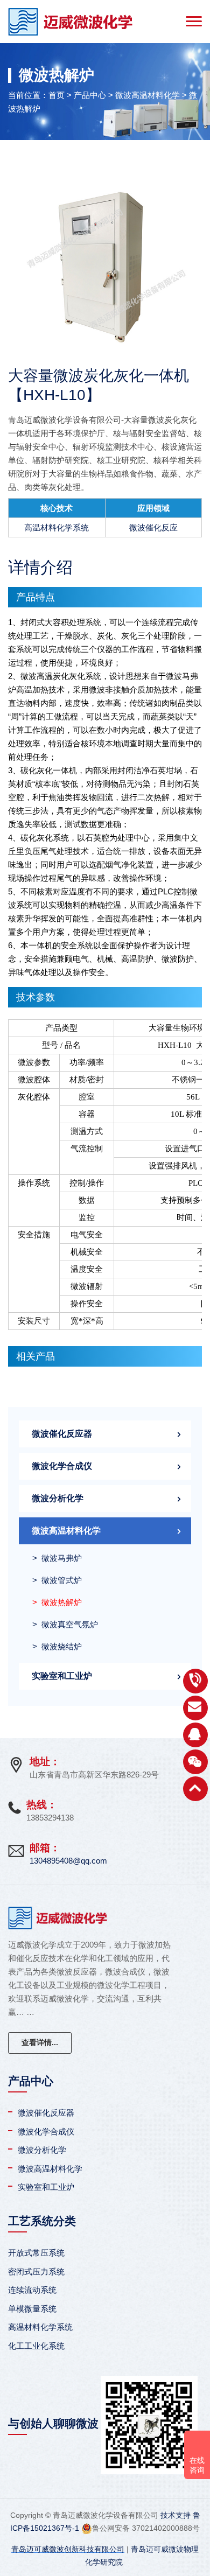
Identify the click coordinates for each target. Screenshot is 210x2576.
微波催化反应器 (62, 1434)
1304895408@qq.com (68, 1861)
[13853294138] (195, 1681)
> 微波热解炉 (57, 1602)
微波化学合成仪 (62, 1466)
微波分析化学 (58, 1498)
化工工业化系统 (36, 2346)
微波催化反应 (153, 527)
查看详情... (40, 2042)
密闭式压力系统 (36, 2271)
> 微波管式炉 (57, 1580)
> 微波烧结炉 (57, 1646)
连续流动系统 (32, 2290)
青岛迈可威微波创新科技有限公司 (68, 2549)
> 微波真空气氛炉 (65, 1624)
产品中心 (90, 95)
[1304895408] (195, 1735)
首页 (57, 95)
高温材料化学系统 (57, 527)
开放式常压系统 (36, 2253)
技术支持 (176, 2515)
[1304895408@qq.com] (195, 1708)
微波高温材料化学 (148, 95)
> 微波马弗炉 (57, 1558)
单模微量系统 (32, 2309)
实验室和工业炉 (62, 1676)
